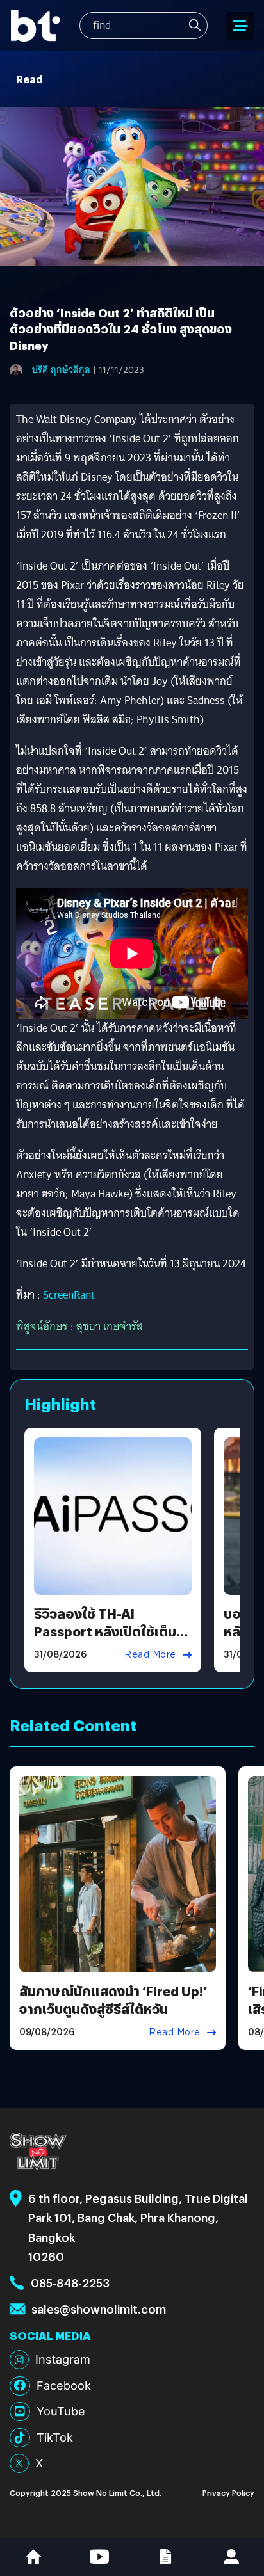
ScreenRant (69, 1295)
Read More (150, 1654)
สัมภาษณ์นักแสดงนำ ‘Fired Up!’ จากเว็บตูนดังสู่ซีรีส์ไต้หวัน (113, 2000)
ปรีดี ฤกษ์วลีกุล (61, 370)
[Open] (240, 26)
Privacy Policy (228, 2492)
